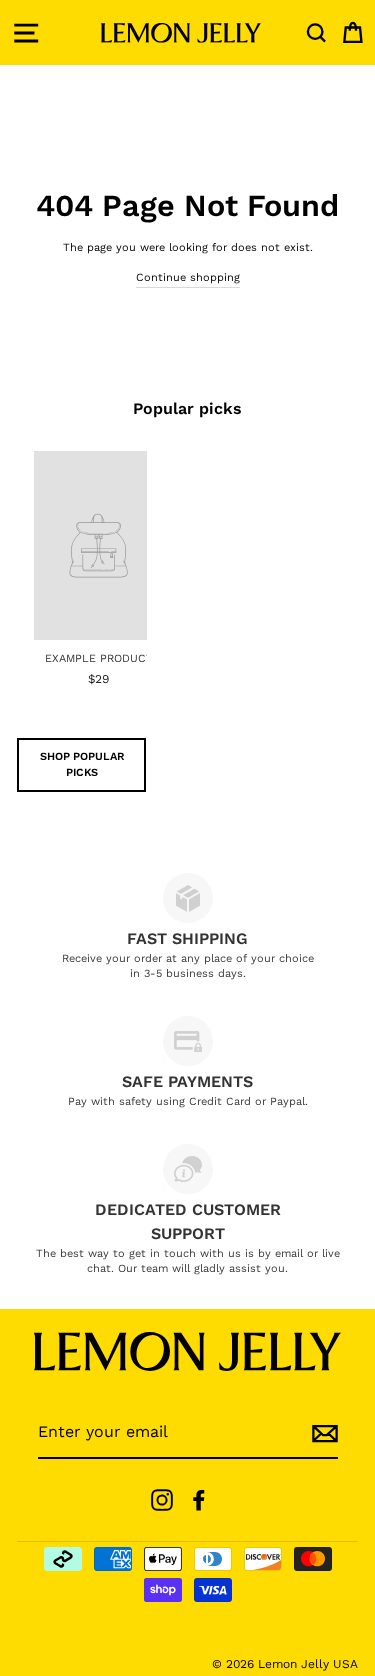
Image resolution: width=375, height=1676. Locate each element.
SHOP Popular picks (82, 764)
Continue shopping (188, 277)
